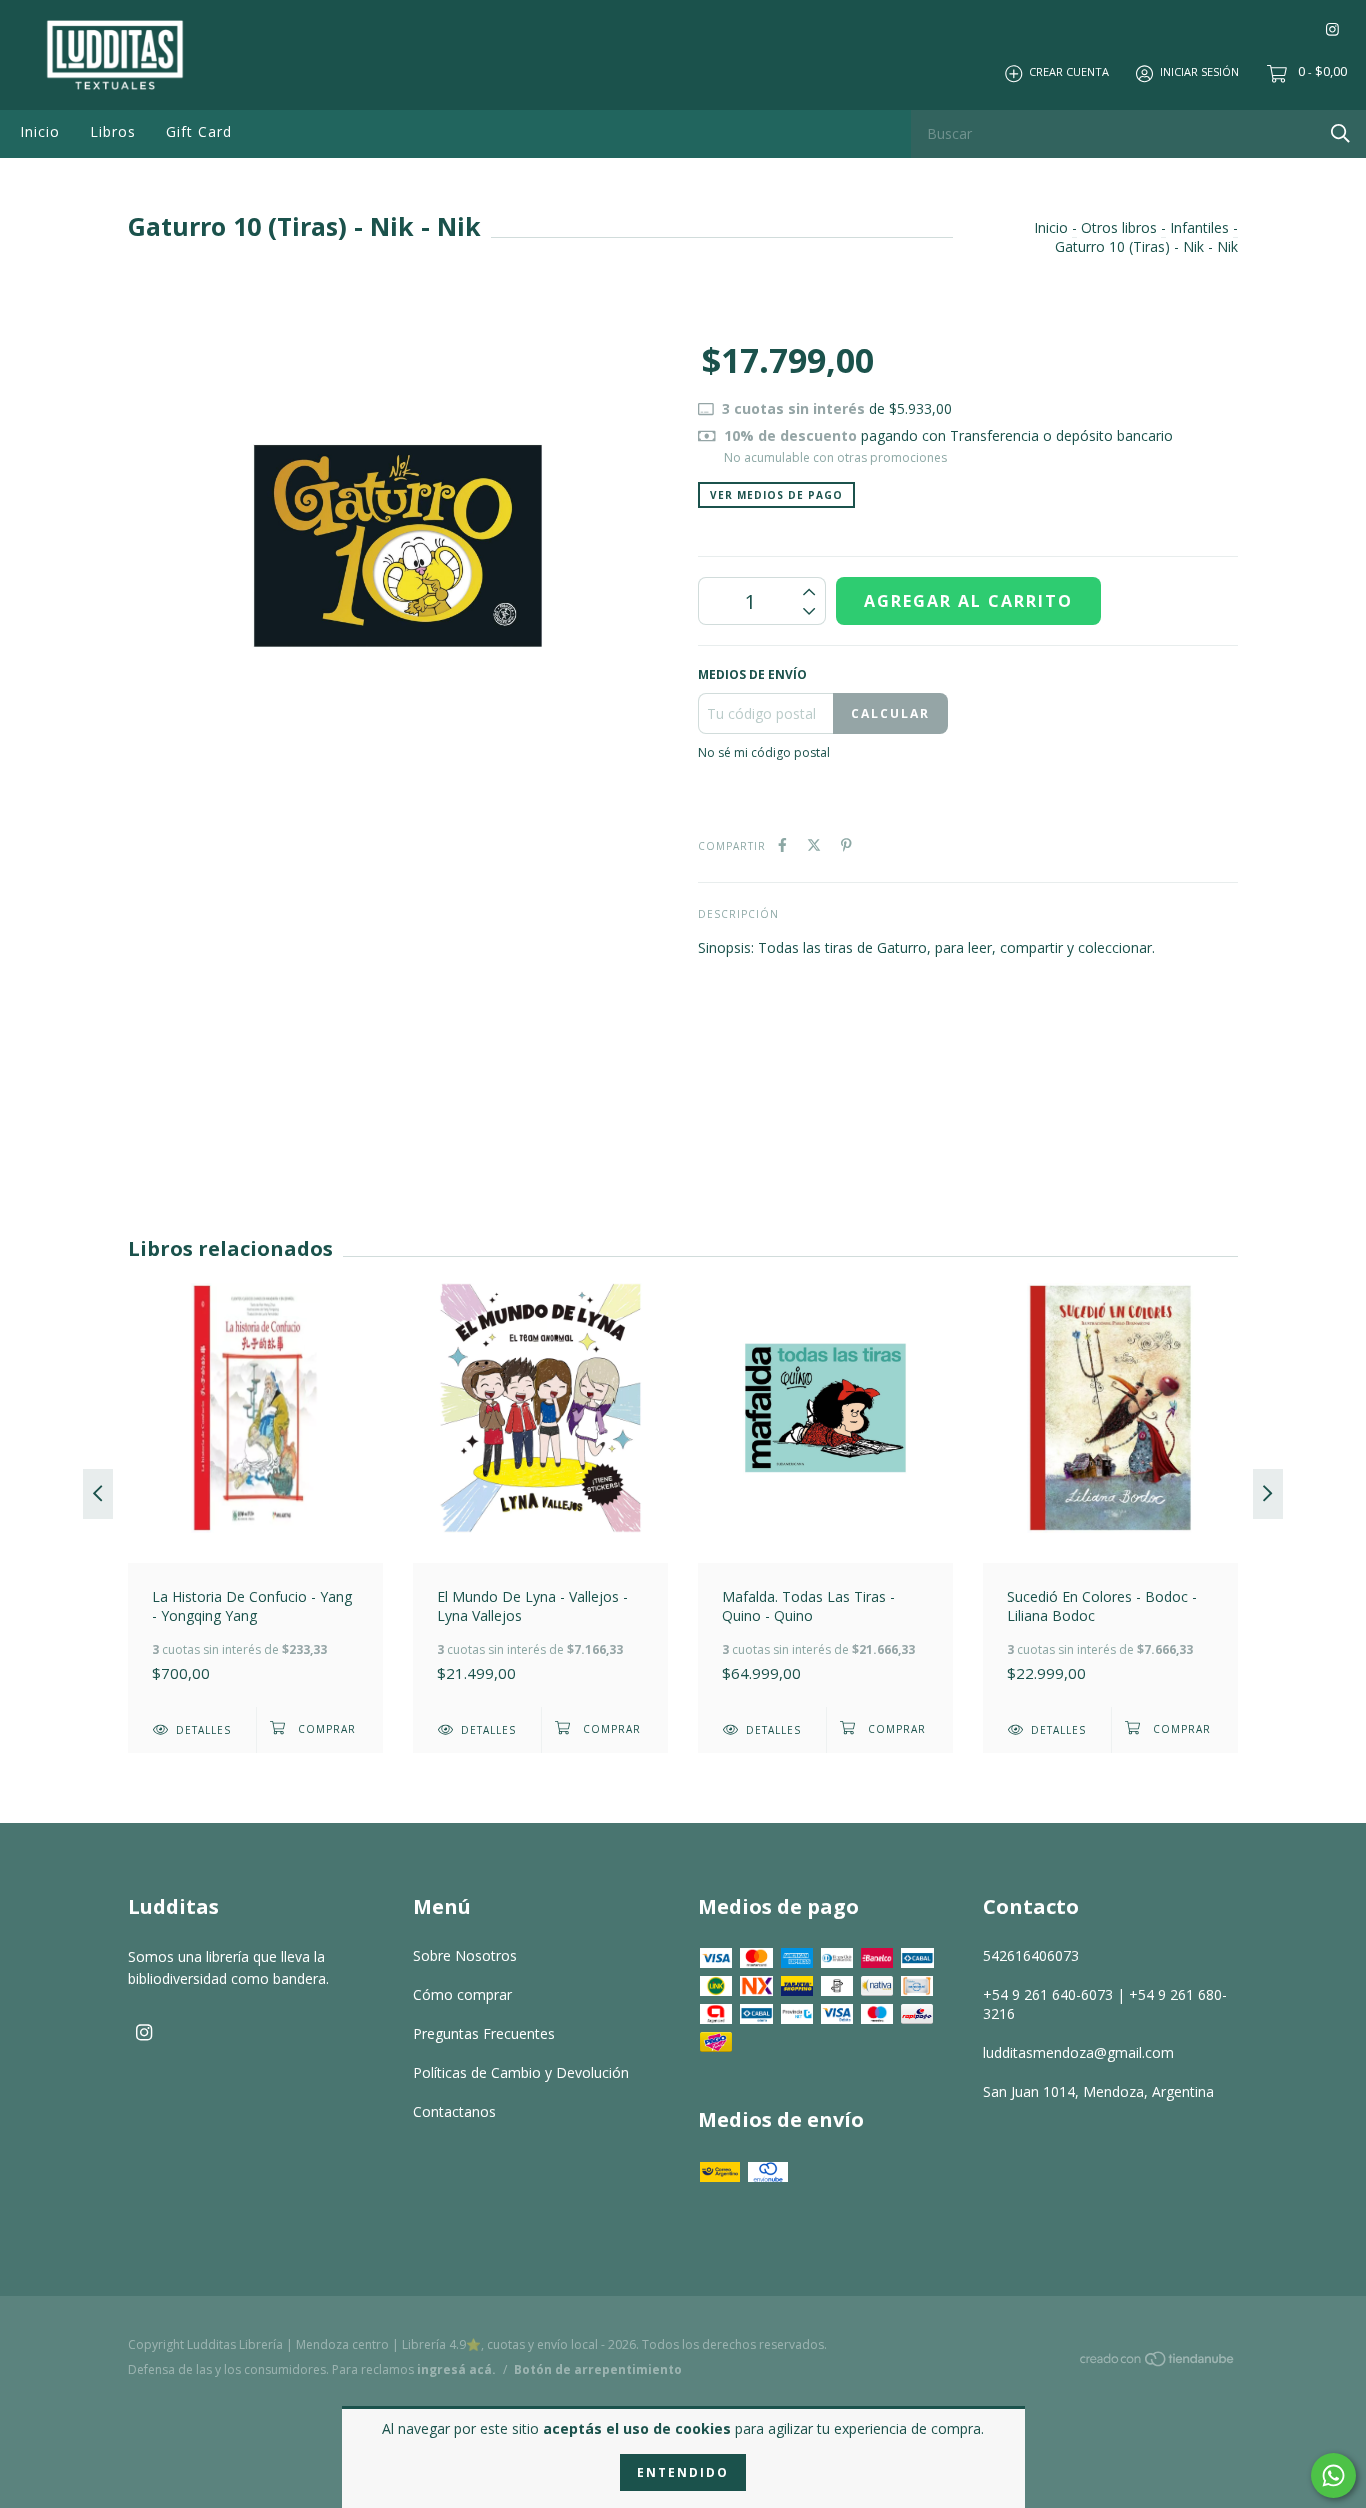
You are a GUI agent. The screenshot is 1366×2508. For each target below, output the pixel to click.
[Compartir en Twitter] (814, 844)
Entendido (683, 2472)
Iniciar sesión (1199, 72)
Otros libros (1119, 227)
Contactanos (454, 2111)
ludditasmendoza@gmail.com (1078, 2052)
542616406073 (1031, 1955)
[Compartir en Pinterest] (846, 844)
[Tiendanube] (1158, 2362)
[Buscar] (1340, 132)
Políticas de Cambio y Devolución (521, 2072)
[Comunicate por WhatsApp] (1333, 2475)
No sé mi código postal (764, 752)
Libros (113, 131)
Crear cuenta (1069, 72)
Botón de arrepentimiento (598, 2369)
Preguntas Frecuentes (484, 2033)
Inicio (40, 131)
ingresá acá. (456, 2369)
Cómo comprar (462, 1994)
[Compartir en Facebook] (782, 844)
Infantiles (1199, 227)
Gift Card (199, 131)
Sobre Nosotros (465, 1955)
